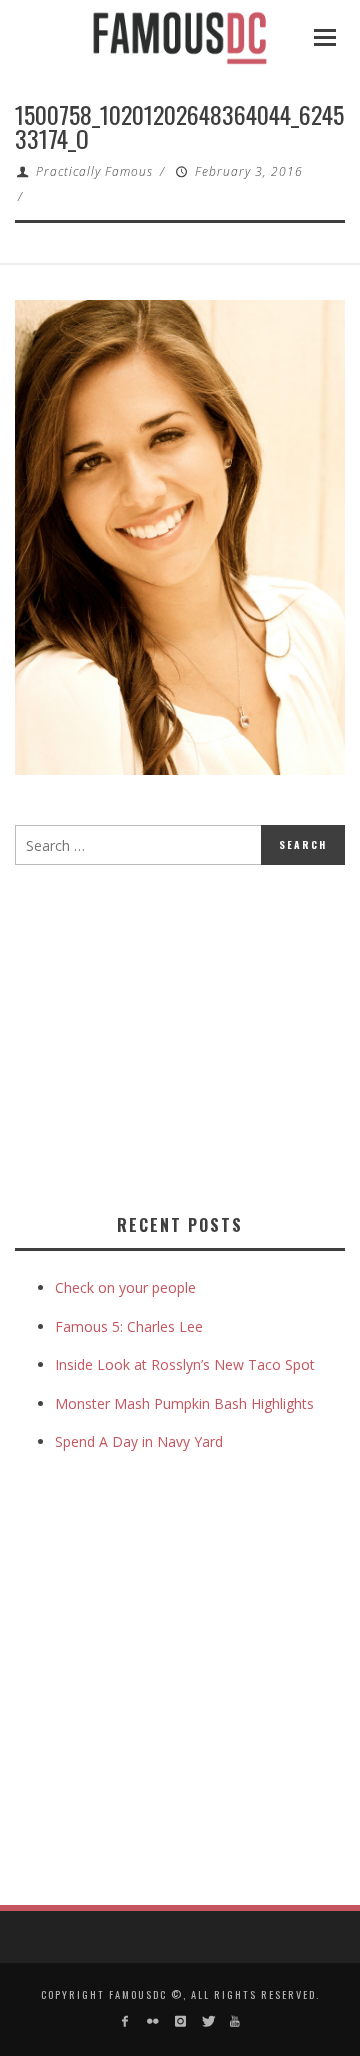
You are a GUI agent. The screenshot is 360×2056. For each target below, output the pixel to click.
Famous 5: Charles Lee (129, 1326)
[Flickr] (152, 2021)
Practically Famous (94, 171)
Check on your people (127, 1287)
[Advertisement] (183, 1035)
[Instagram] (179, 2021)
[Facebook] (125, 2021)
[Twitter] (207, 2021)
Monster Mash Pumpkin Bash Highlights (184, 1403)
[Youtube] (234, 2021)
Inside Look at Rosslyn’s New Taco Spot (185, 1364)
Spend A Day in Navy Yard (139, 1441)
